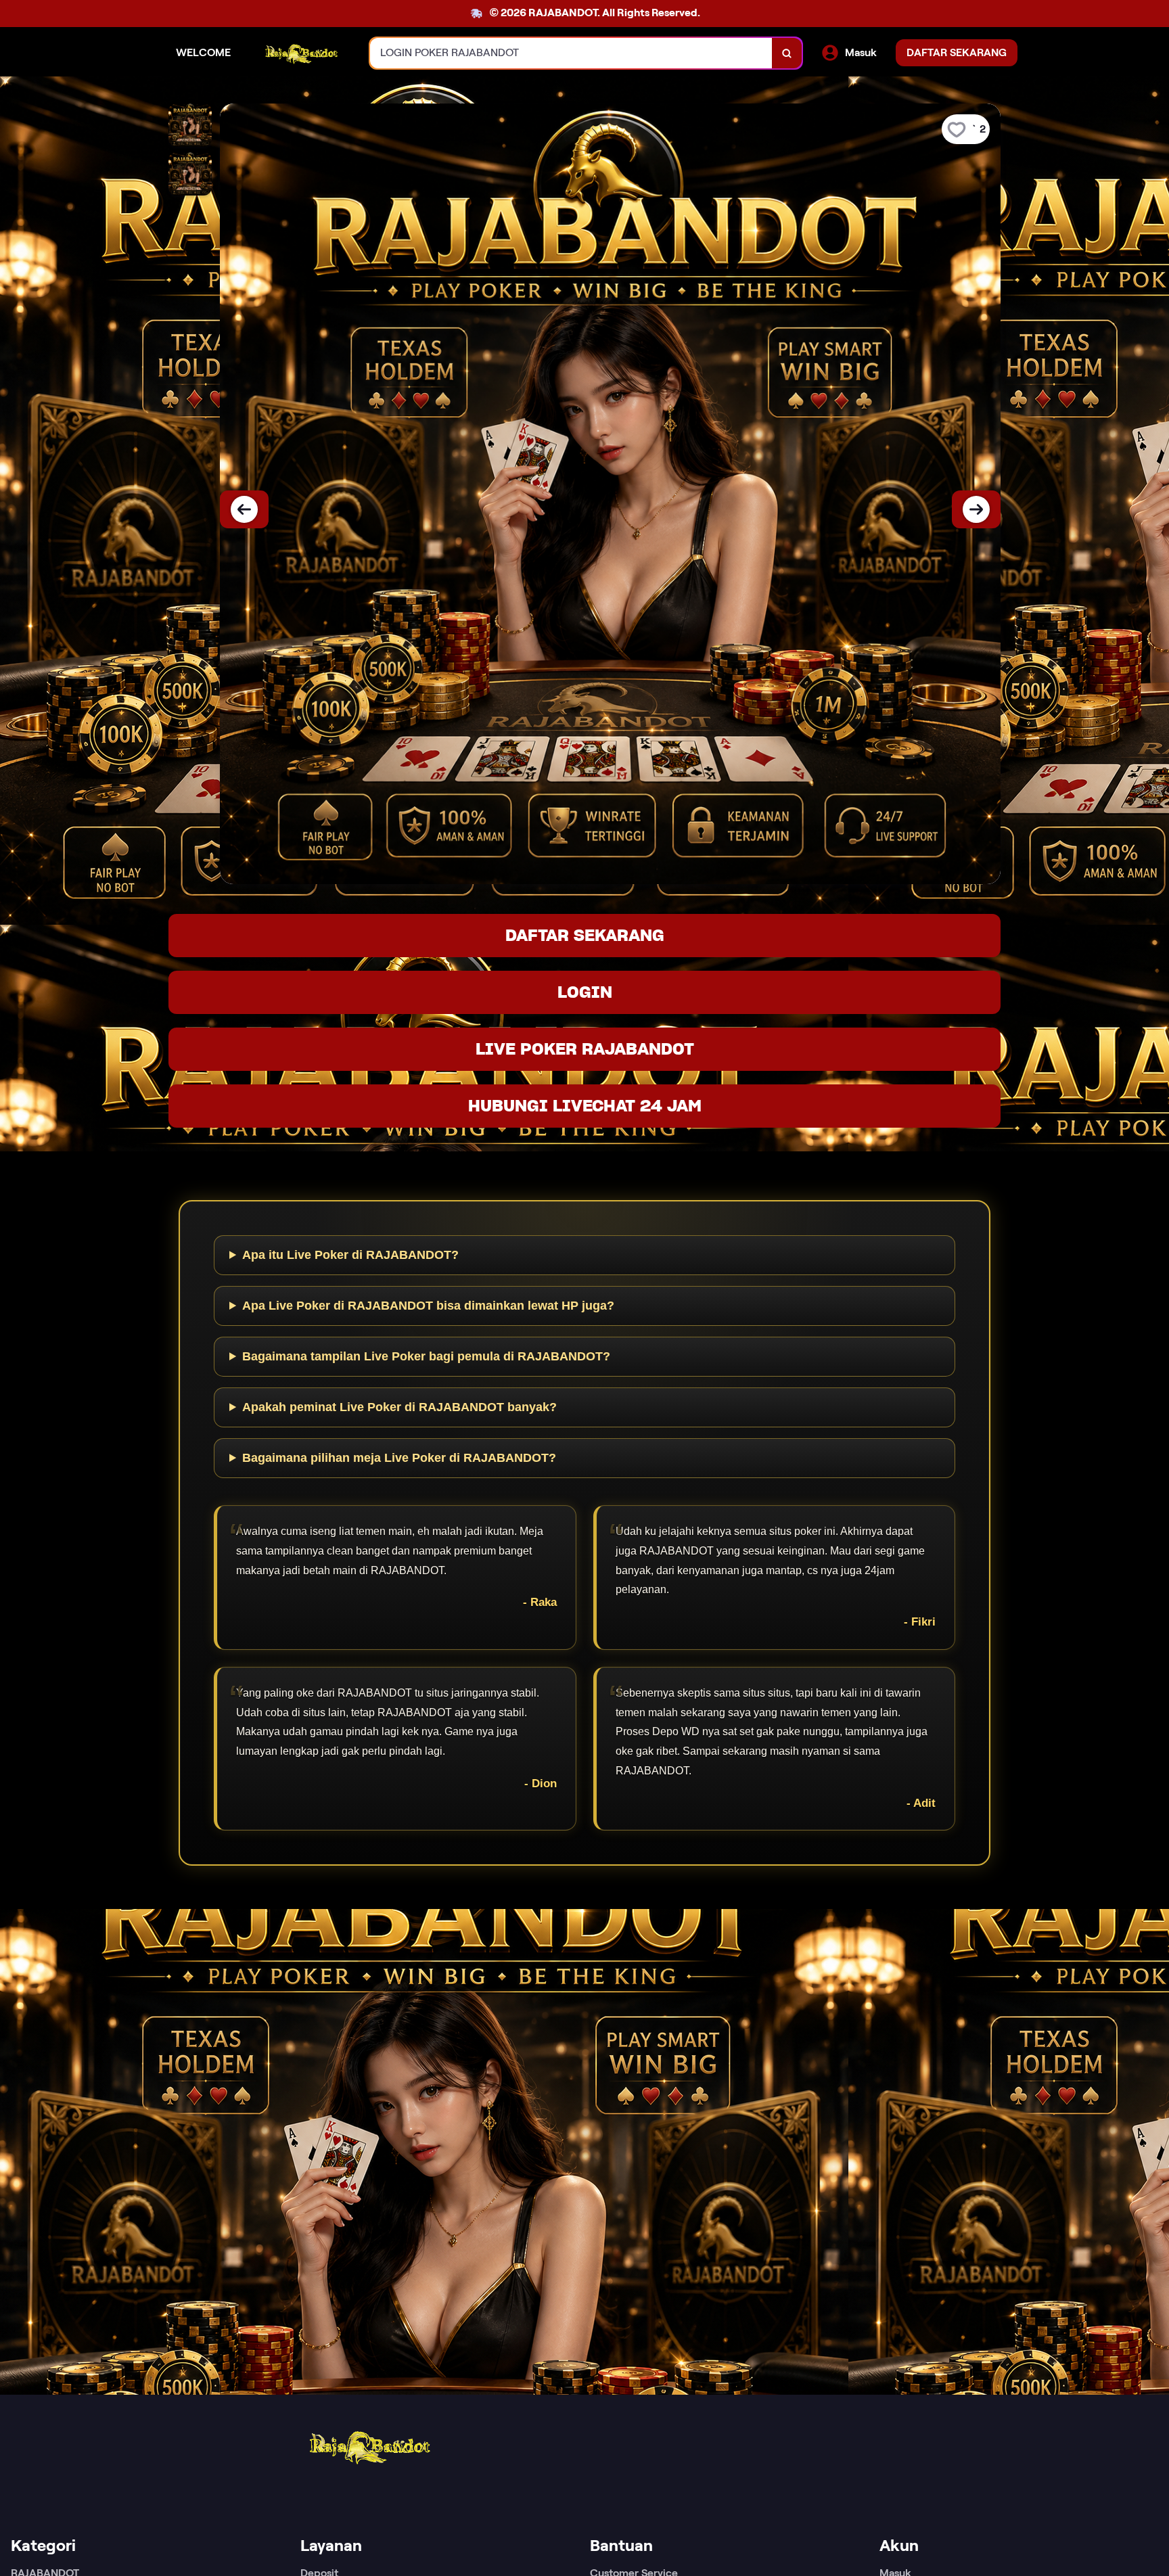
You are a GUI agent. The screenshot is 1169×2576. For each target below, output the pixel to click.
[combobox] (571, 53)
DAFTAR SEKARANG (585, 935)
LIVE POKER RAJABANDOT (585, 1049)
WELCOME (203, 52)
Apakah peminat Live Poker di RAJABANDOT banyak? (399, 1407)
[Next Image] (976, 509)
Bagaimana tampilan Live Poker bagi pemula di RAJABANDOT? (426, 1356)
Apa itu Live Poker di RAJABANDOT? (350, 1255)
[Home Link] (300, 53)
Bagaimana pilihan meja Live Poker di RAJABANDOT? (399, 1458)
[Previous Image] (244, 509)
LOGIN (585, 992)
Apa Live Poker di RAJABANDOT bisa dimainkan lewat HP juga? (428, 1306)
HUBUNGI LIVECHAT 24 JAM (585, 1106)
